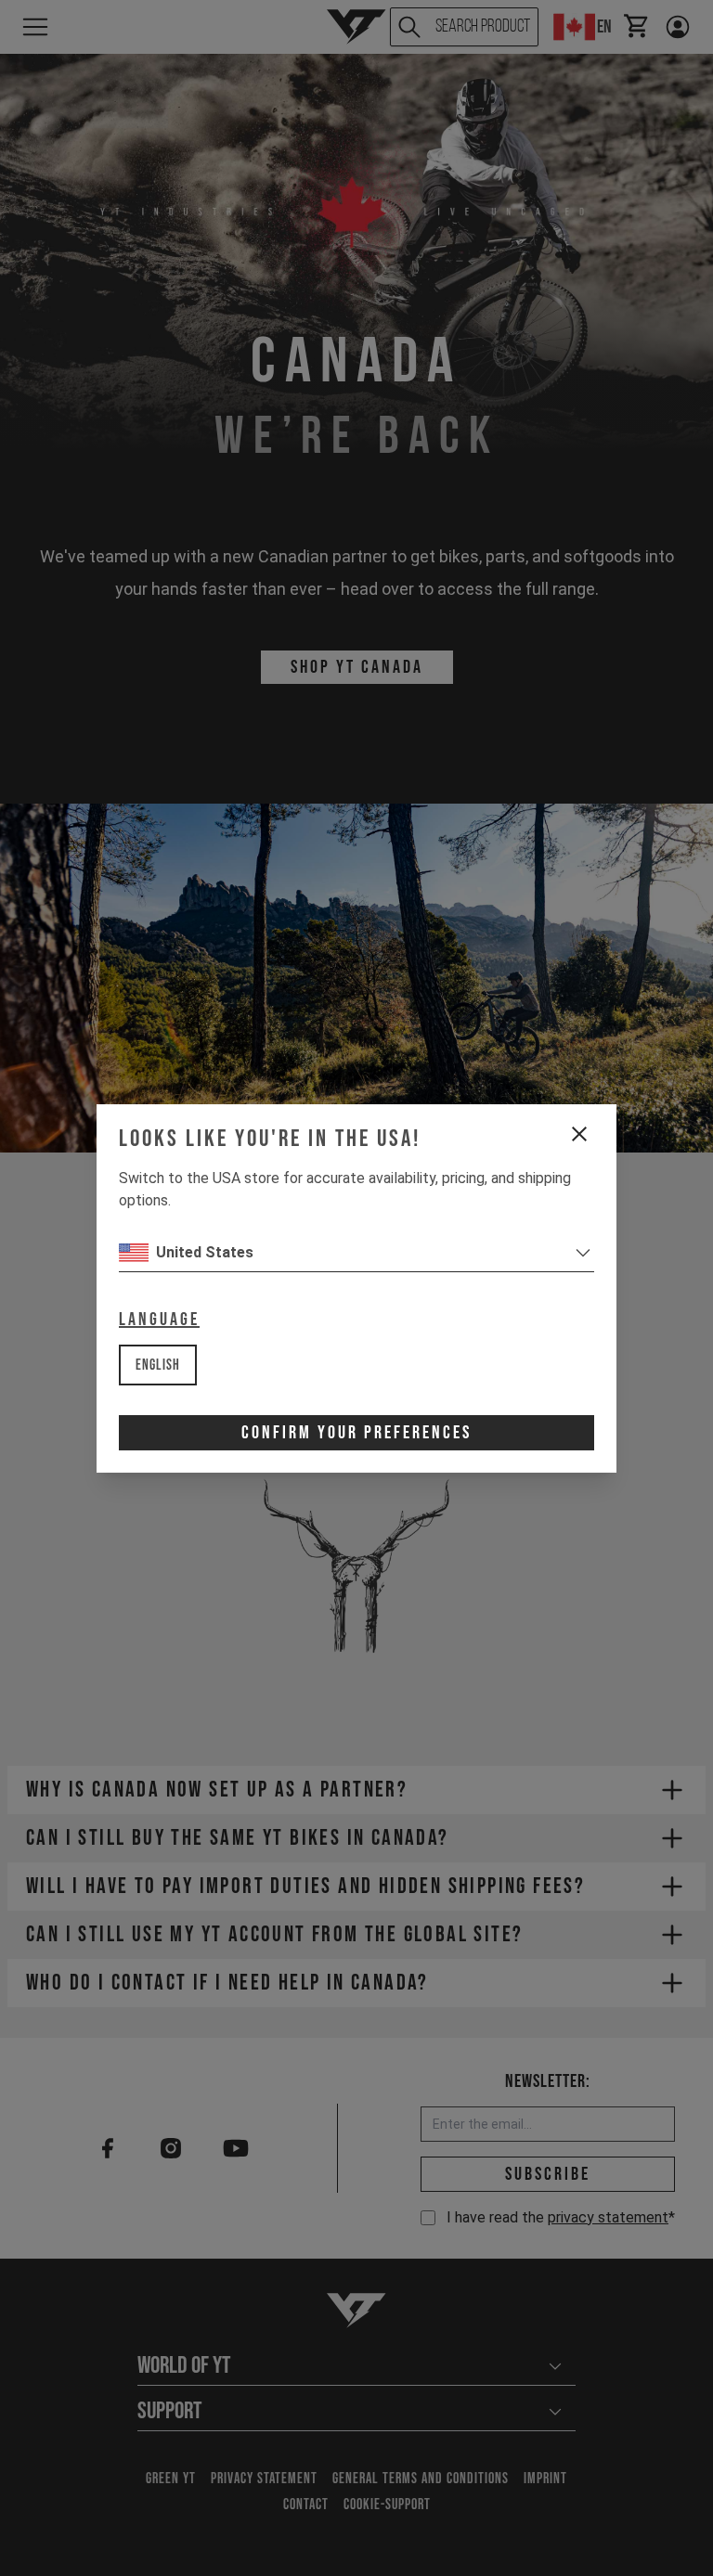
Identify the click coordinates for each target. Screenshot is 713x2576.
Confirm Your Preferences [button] (356, 1433)
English (158, 1365)
